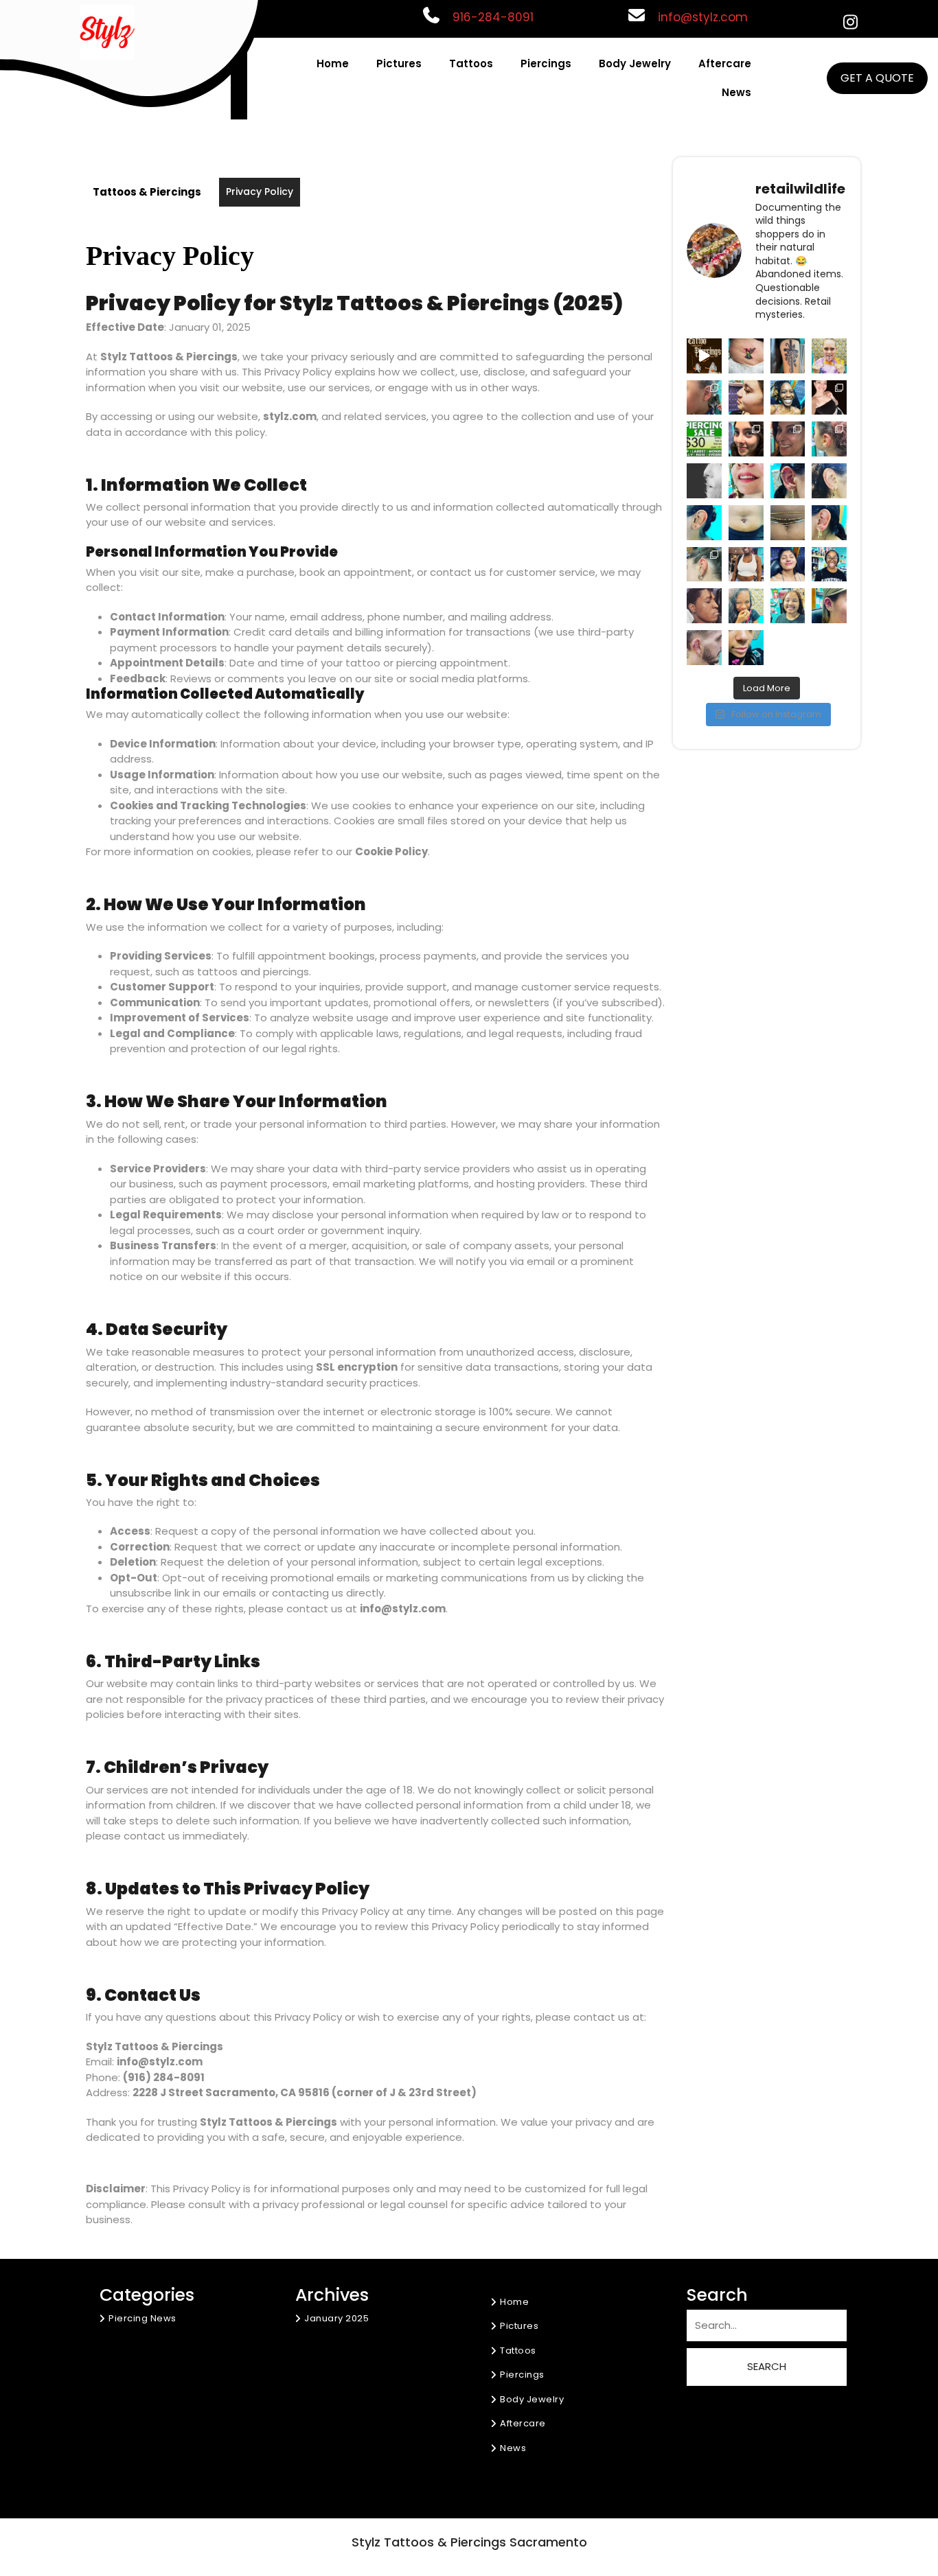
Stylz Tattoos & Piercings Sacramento (469, 2542)
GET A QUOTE (877, 78)
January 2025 (336, 2318)
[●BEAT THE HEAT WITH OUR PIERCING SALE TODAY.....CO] (704, 439)
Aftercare (725, 63)
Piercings (546, 63)
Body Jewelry (635, 63)
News (736, 92)
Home (333, 63)
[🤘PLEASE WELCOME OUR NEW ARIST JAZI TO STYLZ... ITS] (788, 356)
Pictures (399, 63)
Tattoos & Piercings (147, 192)
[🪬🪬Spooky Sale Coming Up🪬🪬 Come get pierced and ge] (704, 356)
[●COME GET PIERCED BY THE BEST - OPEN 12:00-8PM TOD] (829, 356)
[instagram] (850, 23)
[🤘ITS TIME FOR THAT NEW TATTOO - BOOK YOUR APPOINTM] (746, 356)
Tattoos (471, 63)
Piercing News (142, 2318)
